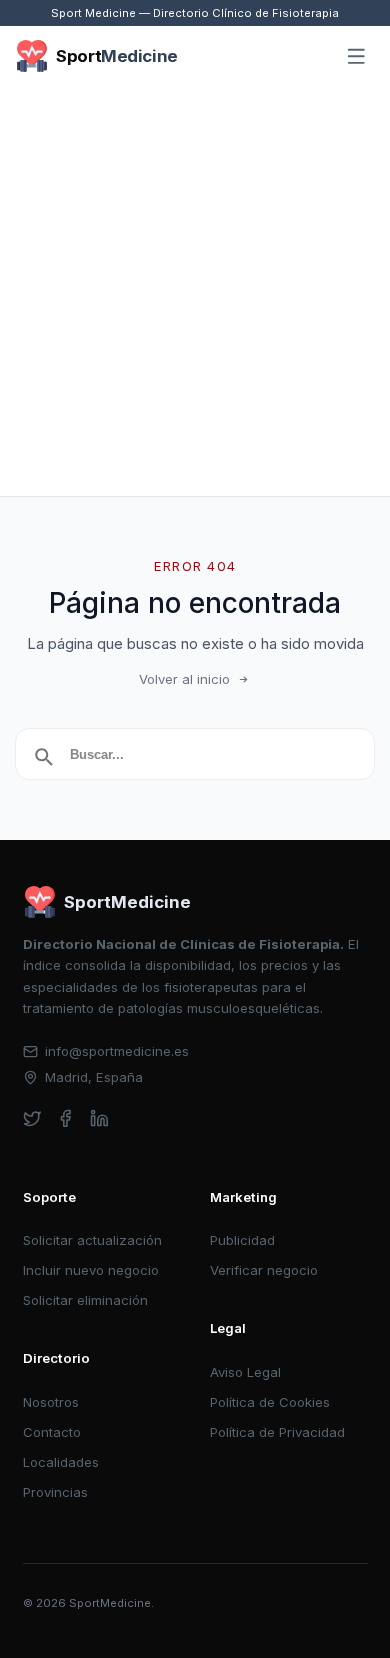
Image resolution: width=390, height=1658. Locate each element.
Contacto (52, 1432)
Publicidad (242, 1240)
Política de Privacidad (277, 1432)
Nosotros (51, 1402)
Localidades (61, 1462)
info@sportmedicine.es (117, 1051)
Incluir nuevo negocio (91, 1270)
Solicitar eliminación (85, 1300)
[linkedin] (99, 1118)
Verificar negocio (264, 1270)
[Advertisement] (195, 291)
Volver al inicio (184, 679)
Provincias (55, 1492)
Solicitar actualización (92, 1240)
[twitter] (32, 1118)
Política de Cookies (270, 1402)
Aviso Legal (245, 1372)
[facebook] (65, 1118)
